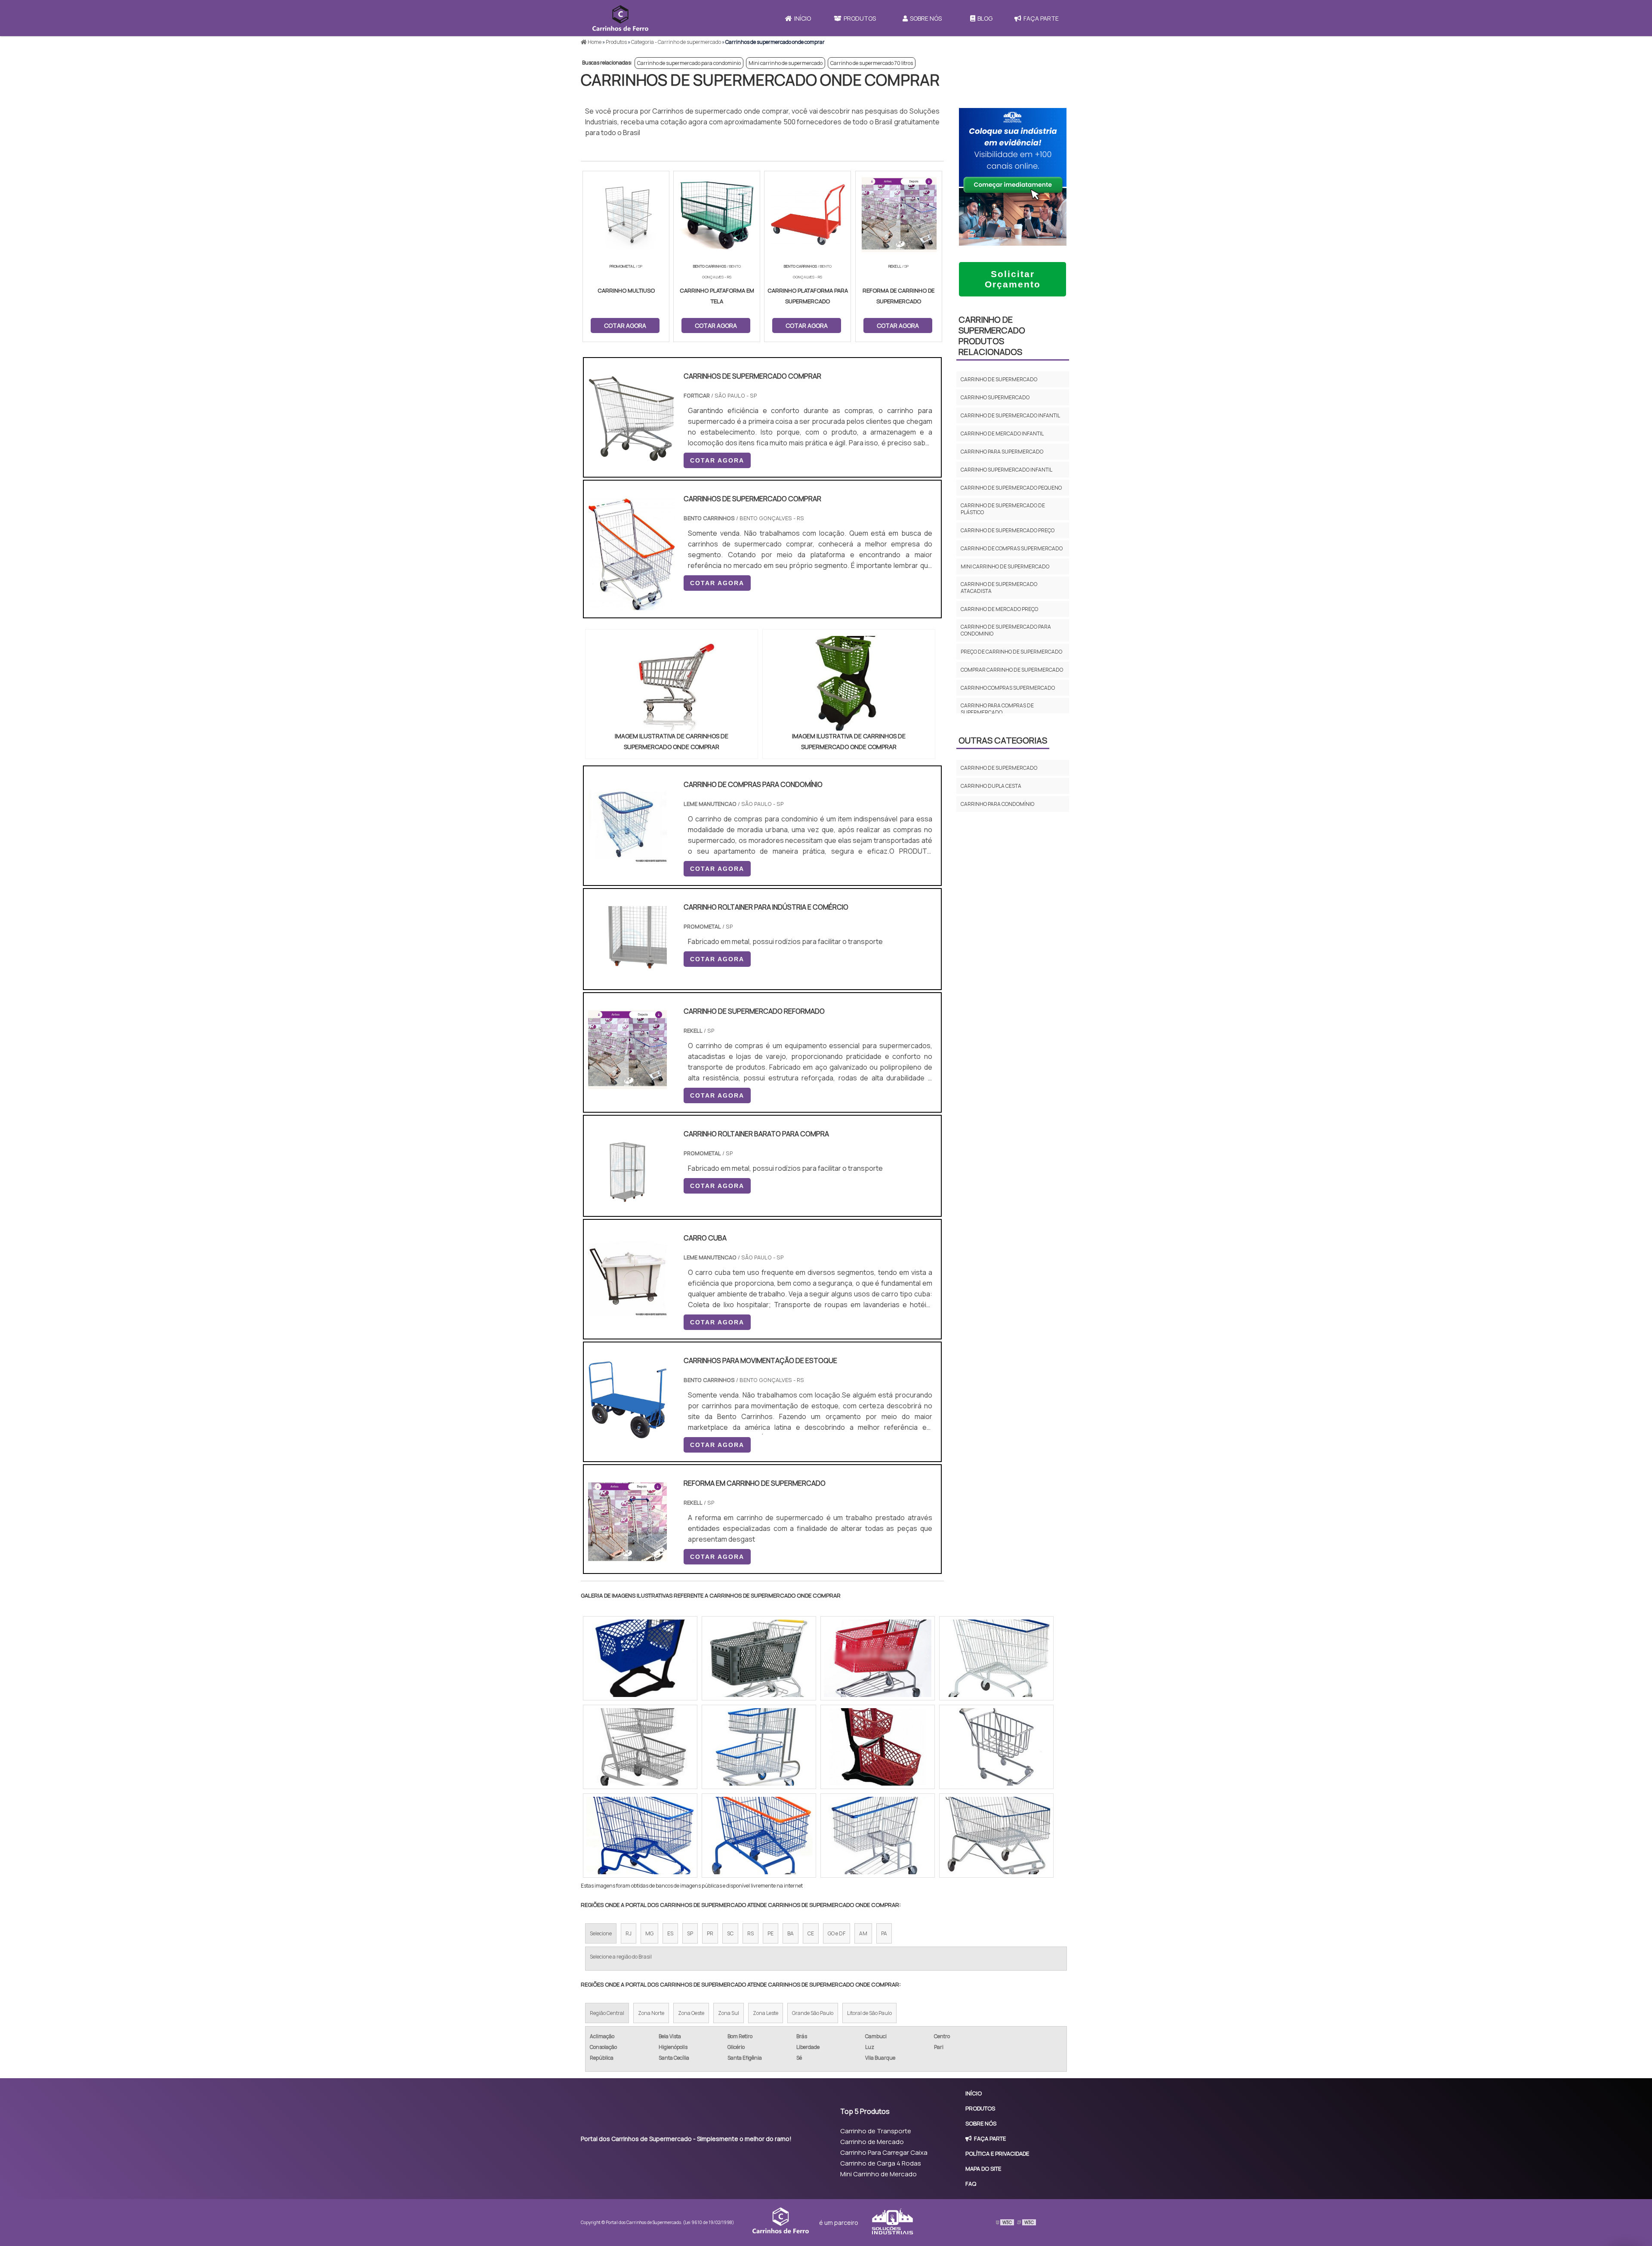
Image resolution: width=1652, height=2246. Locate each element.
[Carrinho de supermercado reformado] (627, 1083)
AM (863, 1933)
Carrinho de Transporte (876, 2131)
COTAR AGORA (717, 460)
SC (730, 1933)
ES (670, 1933)
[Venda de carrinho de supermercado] (878, 1836)
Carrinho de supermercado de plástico (1003, 509)
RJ (629, 1933)
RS (750, 1933)
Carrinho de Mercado (872, 2142)
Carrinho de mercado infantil (1002, 433)
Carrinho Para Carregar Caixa (884, 2152)
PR (710, 1933)
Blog (985, 18)
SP (690, 1933)
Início (803, 18)
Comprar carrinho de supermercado (1012, 670)
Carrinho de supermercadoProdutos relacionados (992, 336)
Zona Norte (651, 2013)
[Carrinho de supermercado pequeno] (878, 1747)
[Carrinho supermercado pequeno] (996, 1658)
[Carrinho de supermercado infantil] (759, 1747)
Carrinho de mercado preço (999, 609)
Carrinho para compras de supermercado (997, 709)
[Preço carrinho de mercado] (759, 1836)
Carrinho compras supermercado (1008, 688)
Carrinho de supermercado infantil (1010, 415)
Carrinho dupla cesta (991, 786)
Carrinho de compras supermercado (1012, 548)
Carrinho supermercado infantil (1006, 470)
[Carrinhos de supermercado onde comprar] (672, 683)
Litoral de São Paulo (869, 2013)
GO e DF (837, 1933)
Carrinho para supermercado (1002, 452)
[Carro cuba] (627, 1310)
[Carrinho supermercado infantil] (640, 1836)
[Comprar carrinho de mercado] (878, 1658)
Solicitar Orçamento (1013, 279)
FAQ (971, 2184)
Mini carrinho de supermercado (786, 63)
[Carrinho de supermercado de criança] (640, 1747)
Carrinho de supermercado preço (1008, 530)
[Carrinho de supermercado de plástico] (759, 1658)
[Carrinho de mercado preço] (640, 1658)
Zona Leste (766, 2013)
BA (791, 1933)
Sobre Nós (926, 18)
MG (649, 1933)
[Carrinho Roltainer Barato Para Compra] (627, 1206)
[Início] (620, 18)
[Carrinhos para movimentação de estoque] (627, 1433)
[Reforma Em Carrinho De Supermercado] (627, 1555)
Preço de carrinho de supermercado (1011, 652)
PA (884, 1933)
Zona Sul (729, 2013)
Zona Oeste (691, 2013)
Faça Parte (1041, 18)
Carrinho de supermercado (999, 379)
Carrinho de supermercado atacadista (999, 588)
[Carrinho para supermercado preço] (996, 1836)
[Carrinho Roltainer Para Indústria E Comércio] (627, 979)
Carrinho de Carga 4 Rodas (881, 2163)
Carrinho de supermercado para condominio (689, 63)
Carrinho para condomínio (997, 804)
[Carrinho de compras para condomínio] (627, 857)
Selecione (601, 1933)
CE (811, 1933)
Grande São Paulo (813, 2013)
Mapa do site (983, 2169)
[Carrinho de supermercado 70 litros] (996, 1747)
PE (771, 1933)
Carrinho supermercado (995, 397)
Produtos (860, 18)
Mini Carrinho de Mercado (878, 2174)
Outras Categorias (1003, 740)
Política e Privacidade (997, 2153)
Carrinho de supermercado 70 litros (872, 63)
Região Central (607, 2013)
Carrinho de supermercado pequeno (1011, 488)
